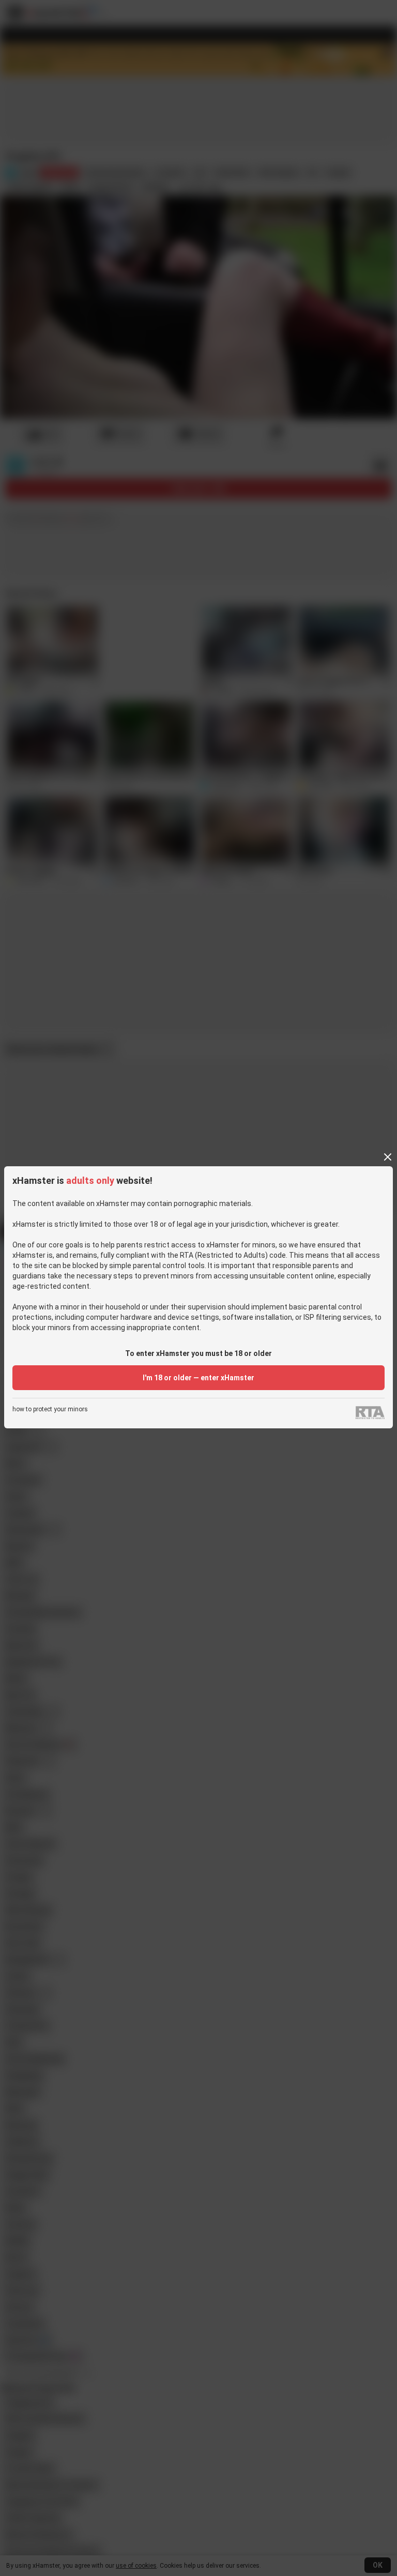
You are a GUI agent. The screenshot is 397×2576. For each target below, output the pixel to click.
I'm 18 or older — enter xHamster (198, 1378)
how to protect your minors (50, 1409)
